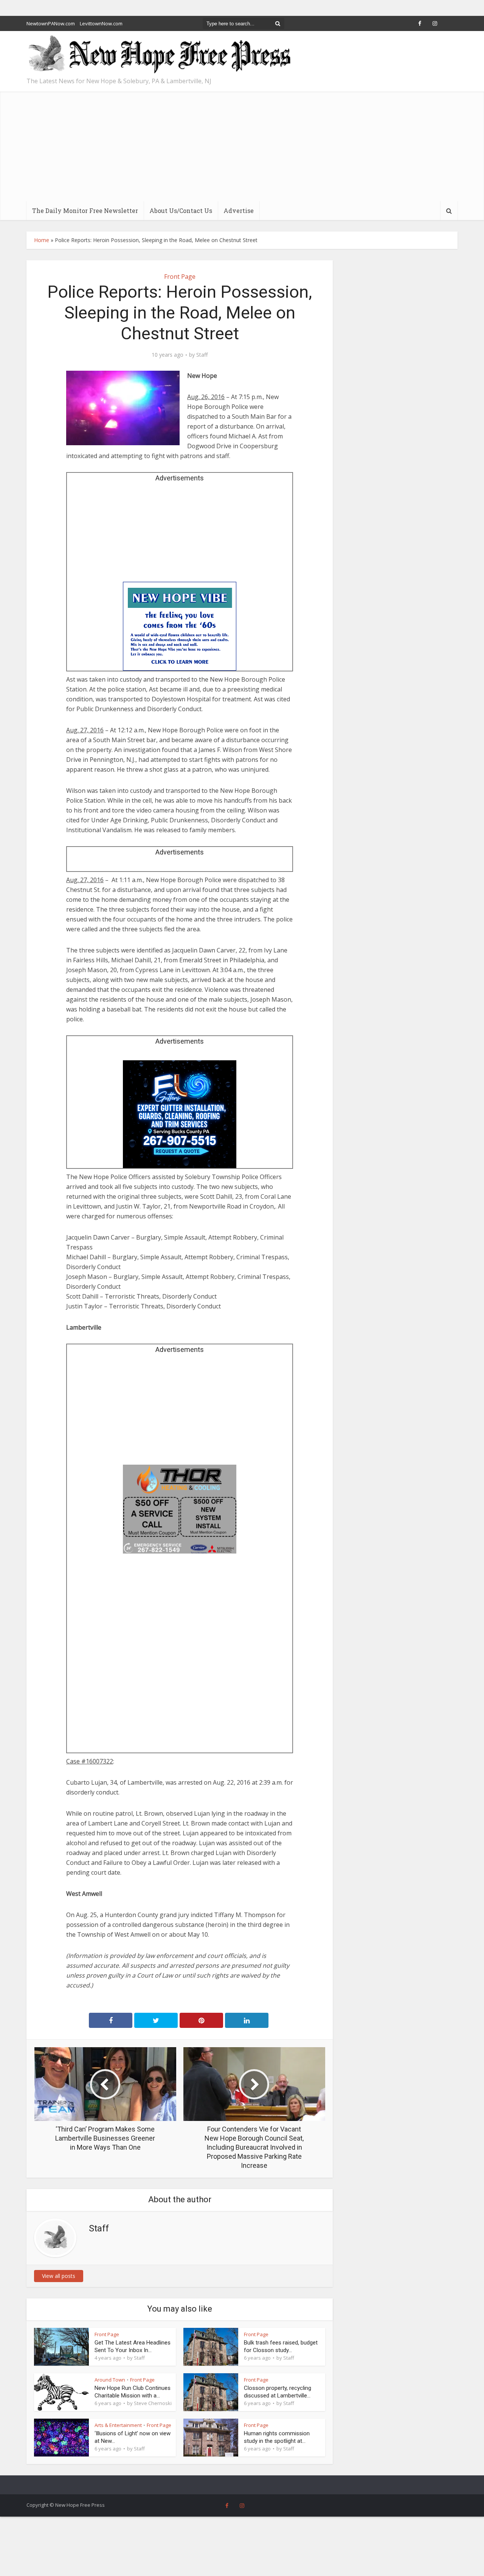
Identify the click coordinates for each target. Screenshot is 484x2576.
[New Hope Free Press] (159, 55)
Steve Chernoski (153, 2403)
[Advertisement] (242, 144)
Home (42, 240)
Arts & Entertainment (118, 2425)
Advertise (239, 211)
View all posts (59, 2276)
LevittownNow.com (101, 23)
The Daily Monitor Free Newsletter (85, 211)
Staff (202, 355)
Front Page (180, 277)
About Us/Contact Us (181, 211)
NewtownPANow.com (51, 23)
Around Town (110, 2380)
